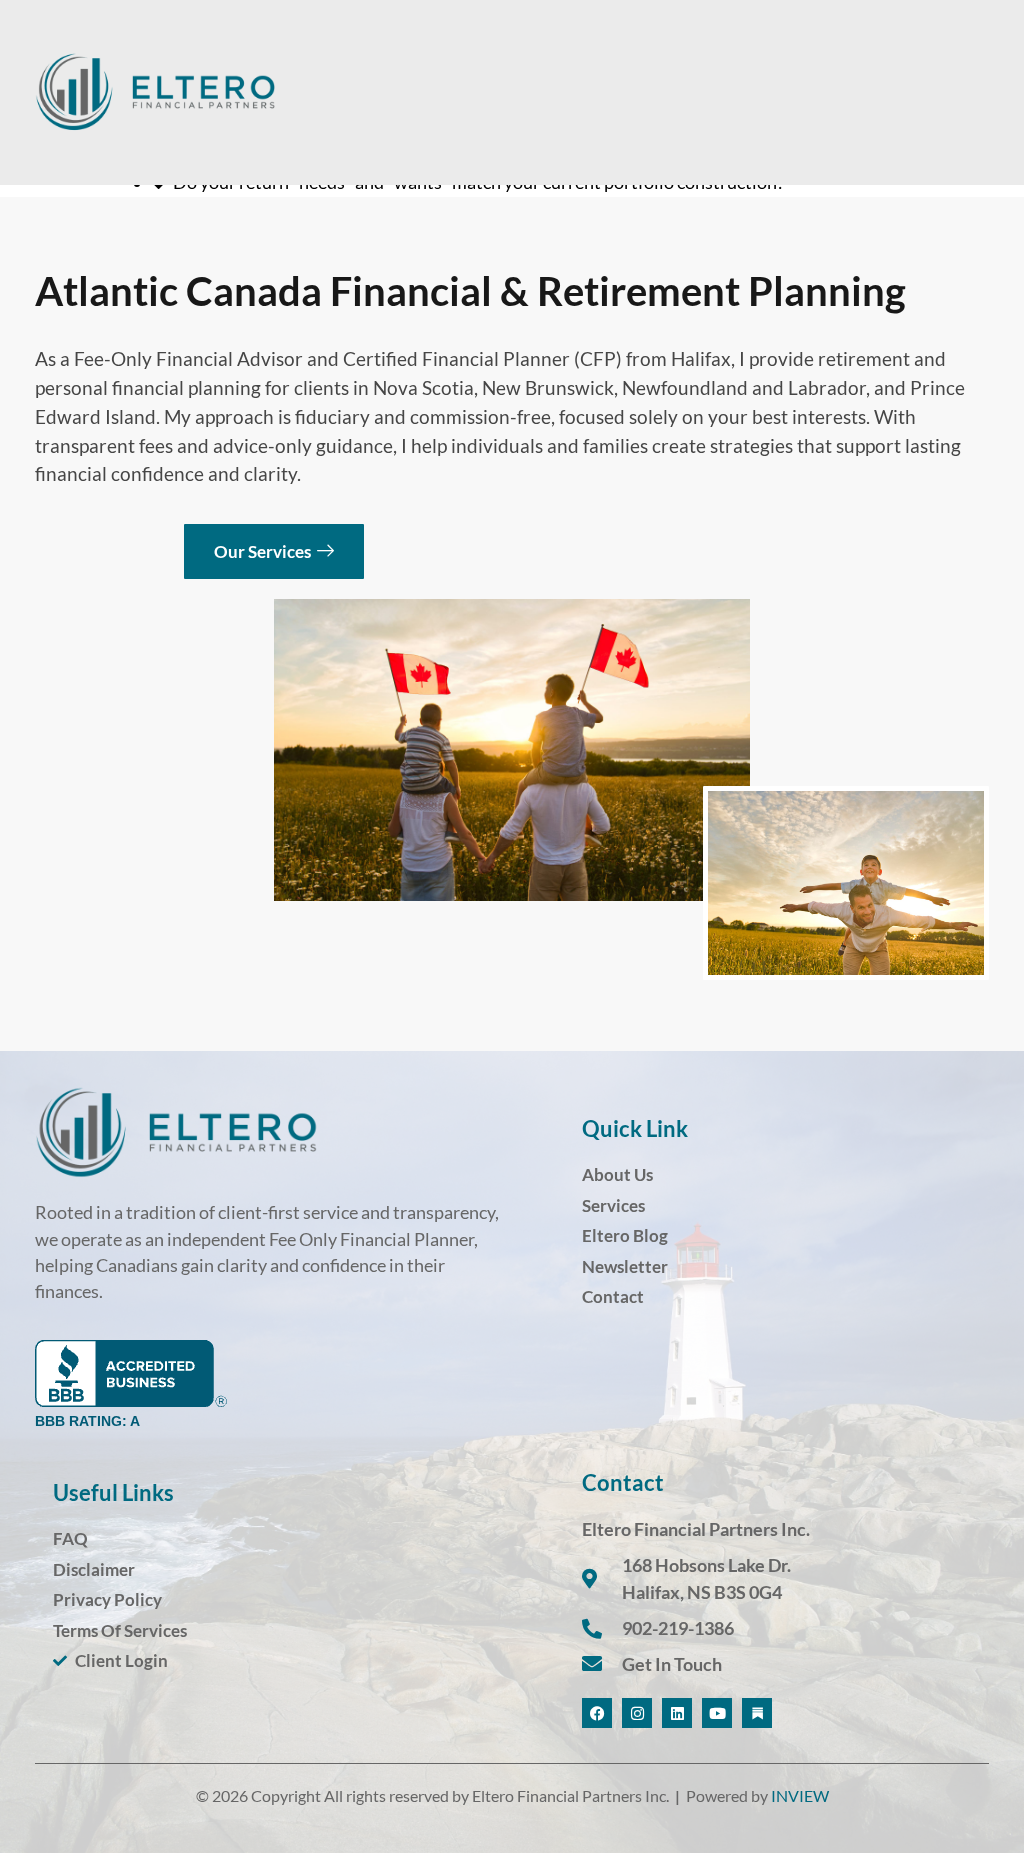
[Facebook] (597, 1713)
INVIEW (800, 1795)
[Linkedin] (677, 1713)
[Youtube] (717, 1713)
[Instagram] (637, 1713)
